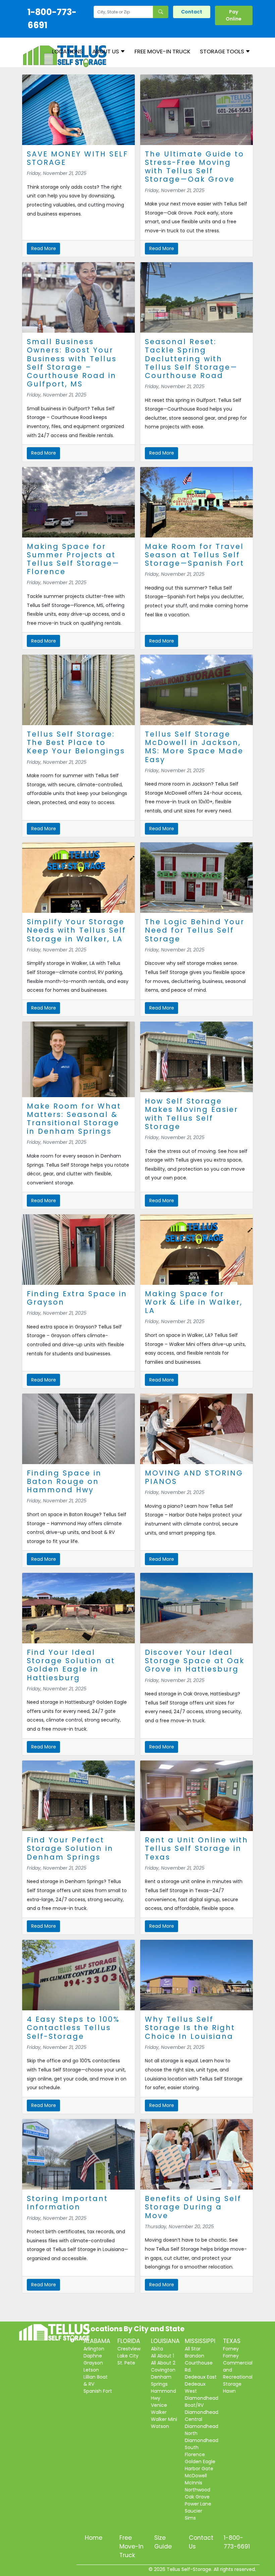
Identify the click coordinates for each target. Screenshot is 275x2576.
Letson (91, 2370)
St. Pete (126, 2363)
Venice (159, 2405)
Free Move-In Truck (162, 51)
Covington (163, 2370)
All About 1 (162, 2356)
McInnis (194, 2483)
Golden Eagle (200, 2462)
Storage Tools (223, 51)
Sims (190, 2518)
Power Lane (198, 2504)
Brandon (195, 2356)
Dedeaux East (201, 2377)
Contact (192, 12)
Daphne (93, 2356)
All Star (193, 2349)
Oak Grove (197, 2497)
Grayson (93, 2363)
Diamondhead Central (202, 2416)
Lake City (128, 2356)
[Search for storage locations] (161, 12)
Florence (195, 2454)
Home (94, 2538)
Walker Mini (164, 2419)
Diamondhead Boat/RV (202, 2402)
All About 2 (163, 2363)
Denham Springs (161, 2380)
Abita (157, 2349)
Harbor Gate (199, 2469)
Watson (160, 2426)
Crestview (129, 2349)
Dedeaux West (195, 2387)
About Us (106, 51)
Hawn (229, 2391)
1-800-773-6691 (52, 19)
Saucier (194, 2511)
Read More (44, 248)
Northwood (198, 2490)
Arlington (94, 2349)
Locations (67, 51)
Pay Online (234, 15)
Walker (159, 2412)
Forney (231, 2349)
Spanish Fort (98, 2391)
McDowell (196, 2476)
